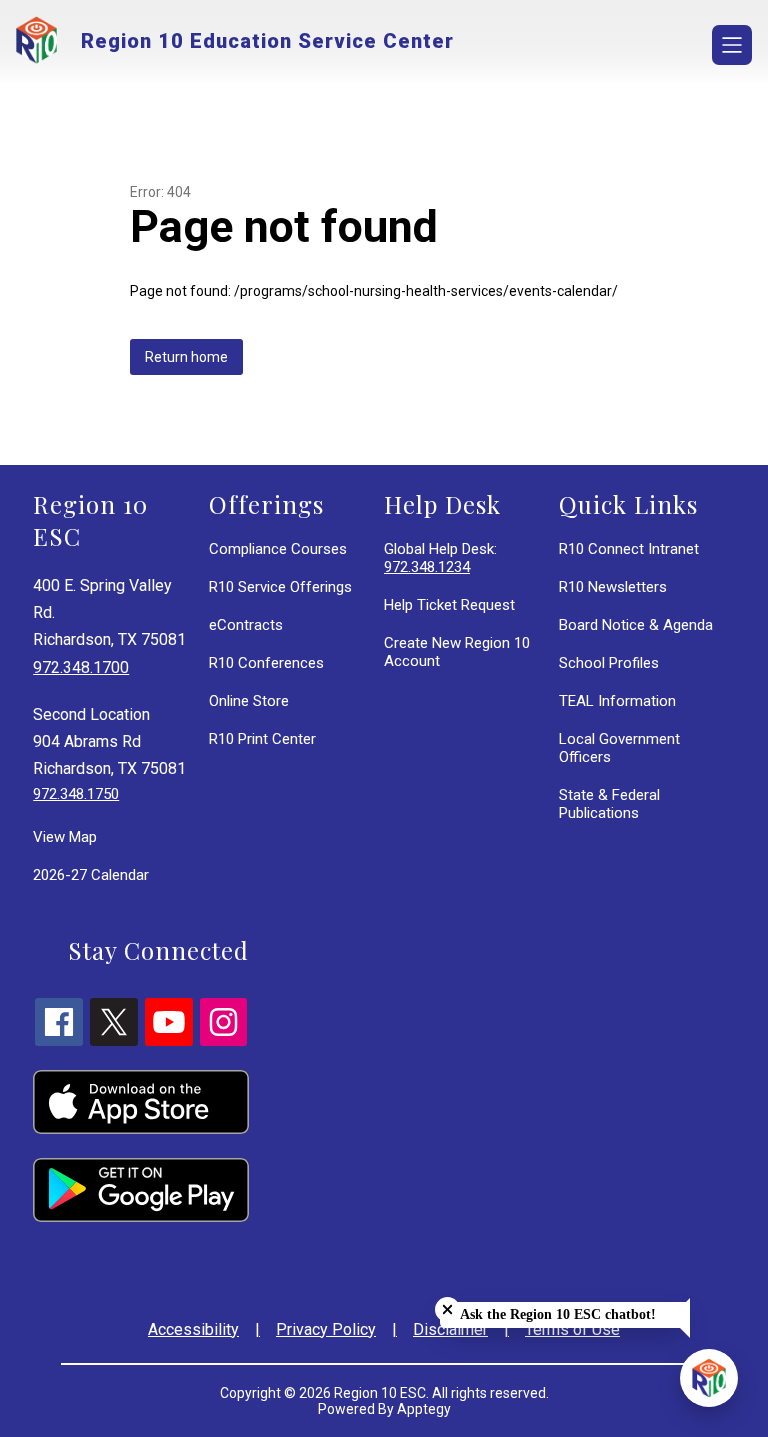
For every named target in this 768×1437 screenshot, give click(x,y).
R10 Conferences (266, 663)
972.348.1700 (81, 667)
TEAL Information (617, 701)
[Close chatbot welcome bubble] (447, 1309)
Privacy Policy (326, 1329)
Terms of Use (572, 1329)
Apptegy (424, 1409)
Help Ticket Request (449, 605)
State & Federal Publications (609, 804)
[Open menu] (732, 45)
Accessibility (193, 1329)
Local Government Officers (619, 748)
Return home (186, 357)
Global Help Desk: (440, 558)
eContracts (246, 625)
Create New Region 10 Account (457, 652)
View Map (65, 837)
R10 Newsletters (613, 587)
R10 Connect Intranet (629, 549)
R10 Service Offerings (280, 587)
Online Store (249, 701)
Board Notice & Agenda (636, 625)
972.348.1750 (76, 794)
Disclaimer (450, 1329)
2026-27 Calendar (91, 875)
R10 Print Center (262, 739)
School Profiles (609, 663)
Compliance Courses (278, 549)
